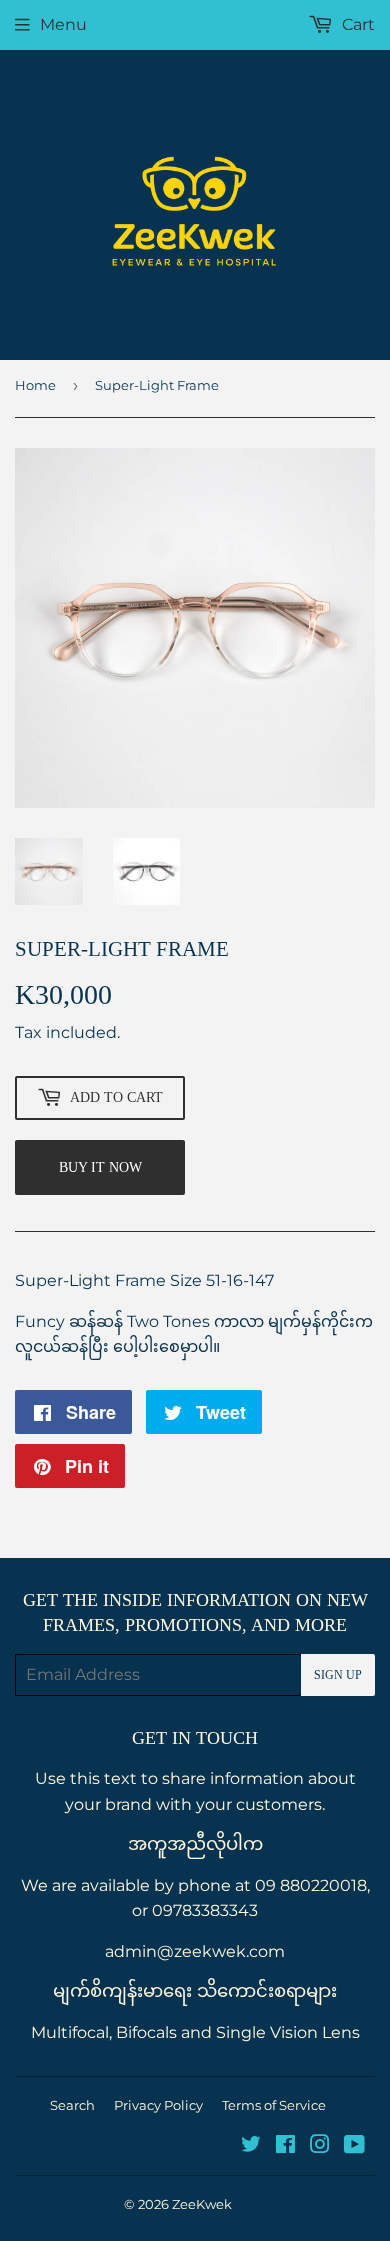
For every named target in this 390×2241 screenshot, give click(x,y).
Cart (356, 24)
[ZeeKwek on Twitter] (251, 2146)
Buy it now (100, 1167)
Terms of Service (274, 2105)
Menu (63, 24)
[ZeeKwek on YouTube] (354, 2146)
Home (35, 385)
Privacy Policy (158, 2105)
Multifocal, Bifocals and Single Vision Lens (195, 2032)
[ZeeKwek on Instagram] (320, 2146)
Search (72, 2105)
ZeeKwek (202, 2204)
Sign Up (338, 1675)
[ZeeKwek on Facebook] (285, 2146)
